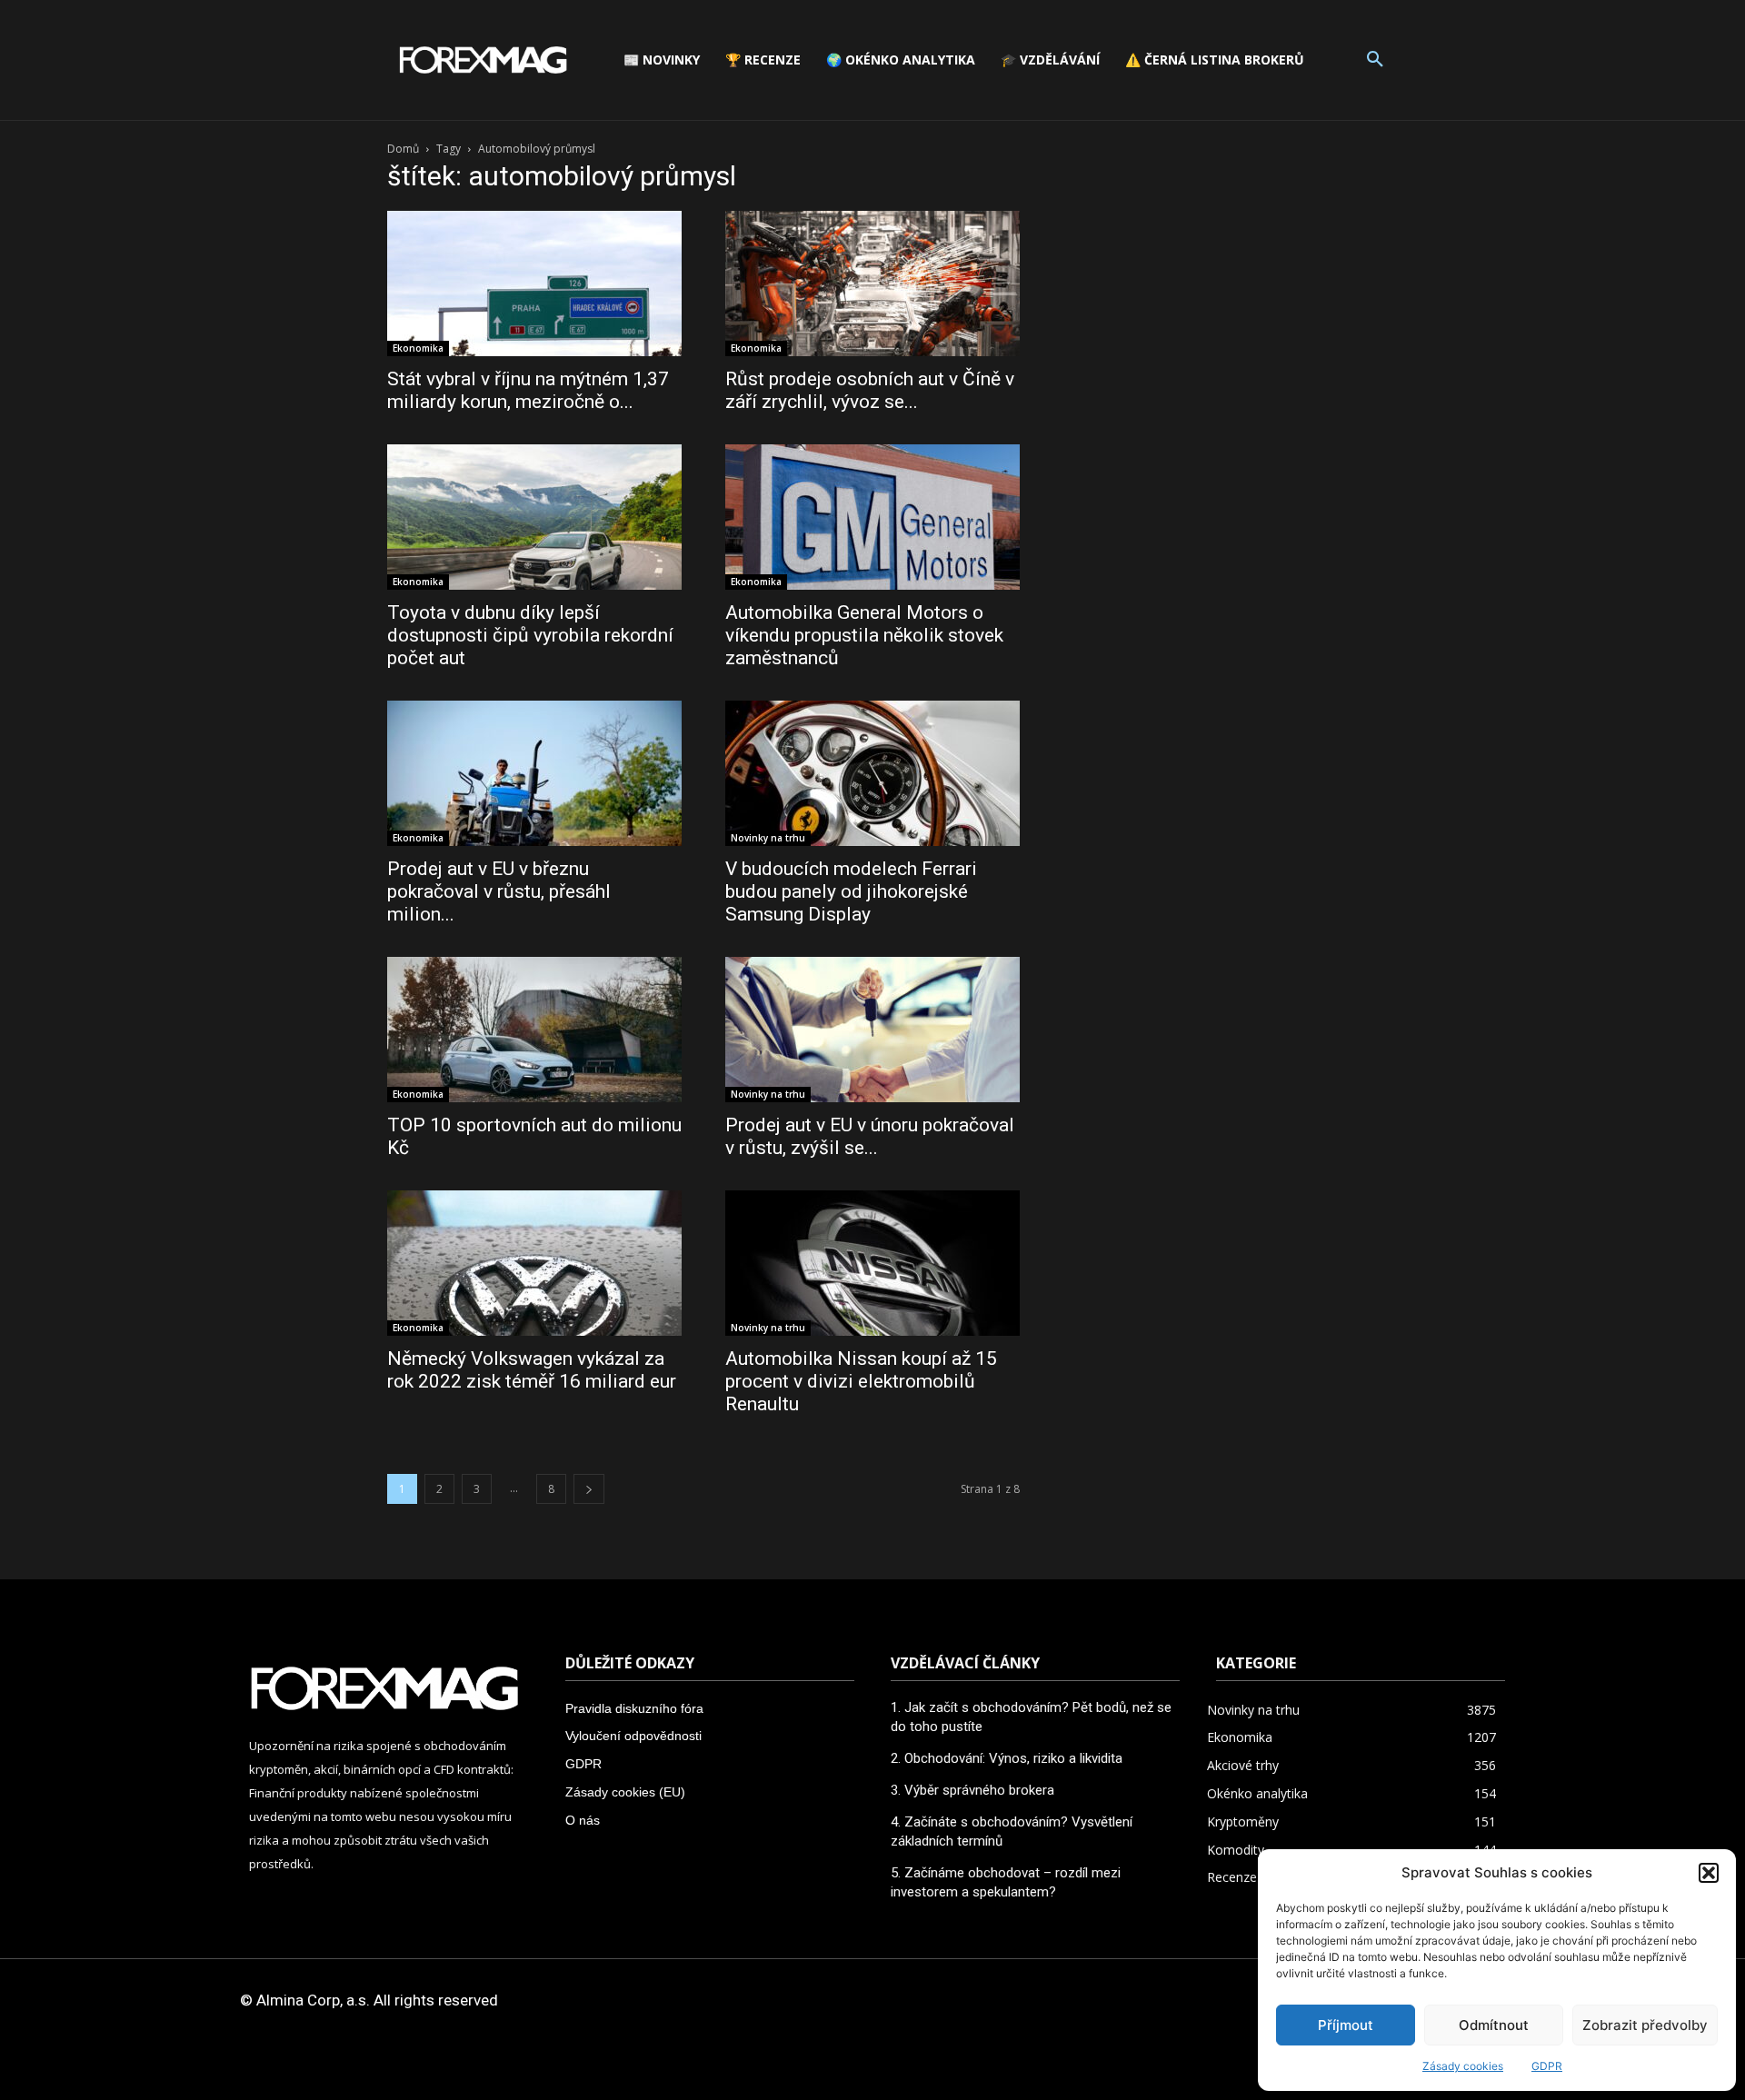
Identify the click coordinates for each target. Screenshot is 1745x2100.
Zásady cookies (1463, 2066)
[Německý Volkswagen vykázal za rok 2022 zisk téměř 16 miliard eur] (534, 1263)
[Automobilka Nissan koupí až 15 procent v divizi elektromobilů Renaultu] (872, 1263)
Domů (403, 149)
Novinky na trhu (768, 838)
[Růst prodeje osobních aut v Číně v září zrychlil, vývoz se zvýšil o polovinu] (872, 284)
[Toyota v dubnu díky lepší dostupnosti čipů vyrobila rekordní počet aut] (534, 517)
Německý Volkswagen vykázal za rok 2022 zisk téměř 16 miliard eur (532, 1370)
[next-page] (589, 1489)
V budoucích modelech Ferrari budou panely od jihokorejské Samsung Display (851, 891)
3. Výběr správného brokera (972, 1790)
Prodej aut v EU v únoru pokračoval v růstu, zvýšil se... (870, 1136)
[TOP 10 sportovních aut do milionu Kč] (534, 1030)
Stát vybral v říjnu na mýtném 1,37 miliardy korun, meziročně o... (528, 390)
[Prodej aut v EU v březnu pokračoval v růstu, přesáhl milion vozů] (534, 773)
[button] (1709, 1873)
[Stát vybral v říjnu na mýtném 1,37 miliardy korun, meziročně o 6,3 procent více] (534, 284)
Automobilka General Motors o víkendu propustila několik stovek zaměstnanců (864, 635)
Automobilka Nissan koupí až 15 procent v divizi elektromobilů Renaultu (861, 1381)
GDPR (1547, 2066)
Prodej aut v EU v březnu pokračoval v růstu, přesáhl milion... (499, 891)
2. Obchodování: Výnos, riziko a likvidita (1007, 1758)
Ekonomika (418, 348)
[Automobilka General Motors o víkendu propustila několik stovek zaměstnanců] (872, 517)
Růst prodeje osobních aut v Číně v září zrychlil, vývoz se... (870, 390)
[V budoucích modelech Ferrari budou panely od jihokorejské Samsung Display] (872, 773)
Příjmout (1346, 2025)
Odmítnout (1494, 2025)
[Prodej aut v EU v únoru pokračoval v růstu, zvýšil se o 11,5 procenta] (872, 1030)
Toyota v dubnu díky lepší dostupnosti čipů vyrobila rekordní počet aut (530, 635)
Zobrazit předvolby (1645, 2025)
